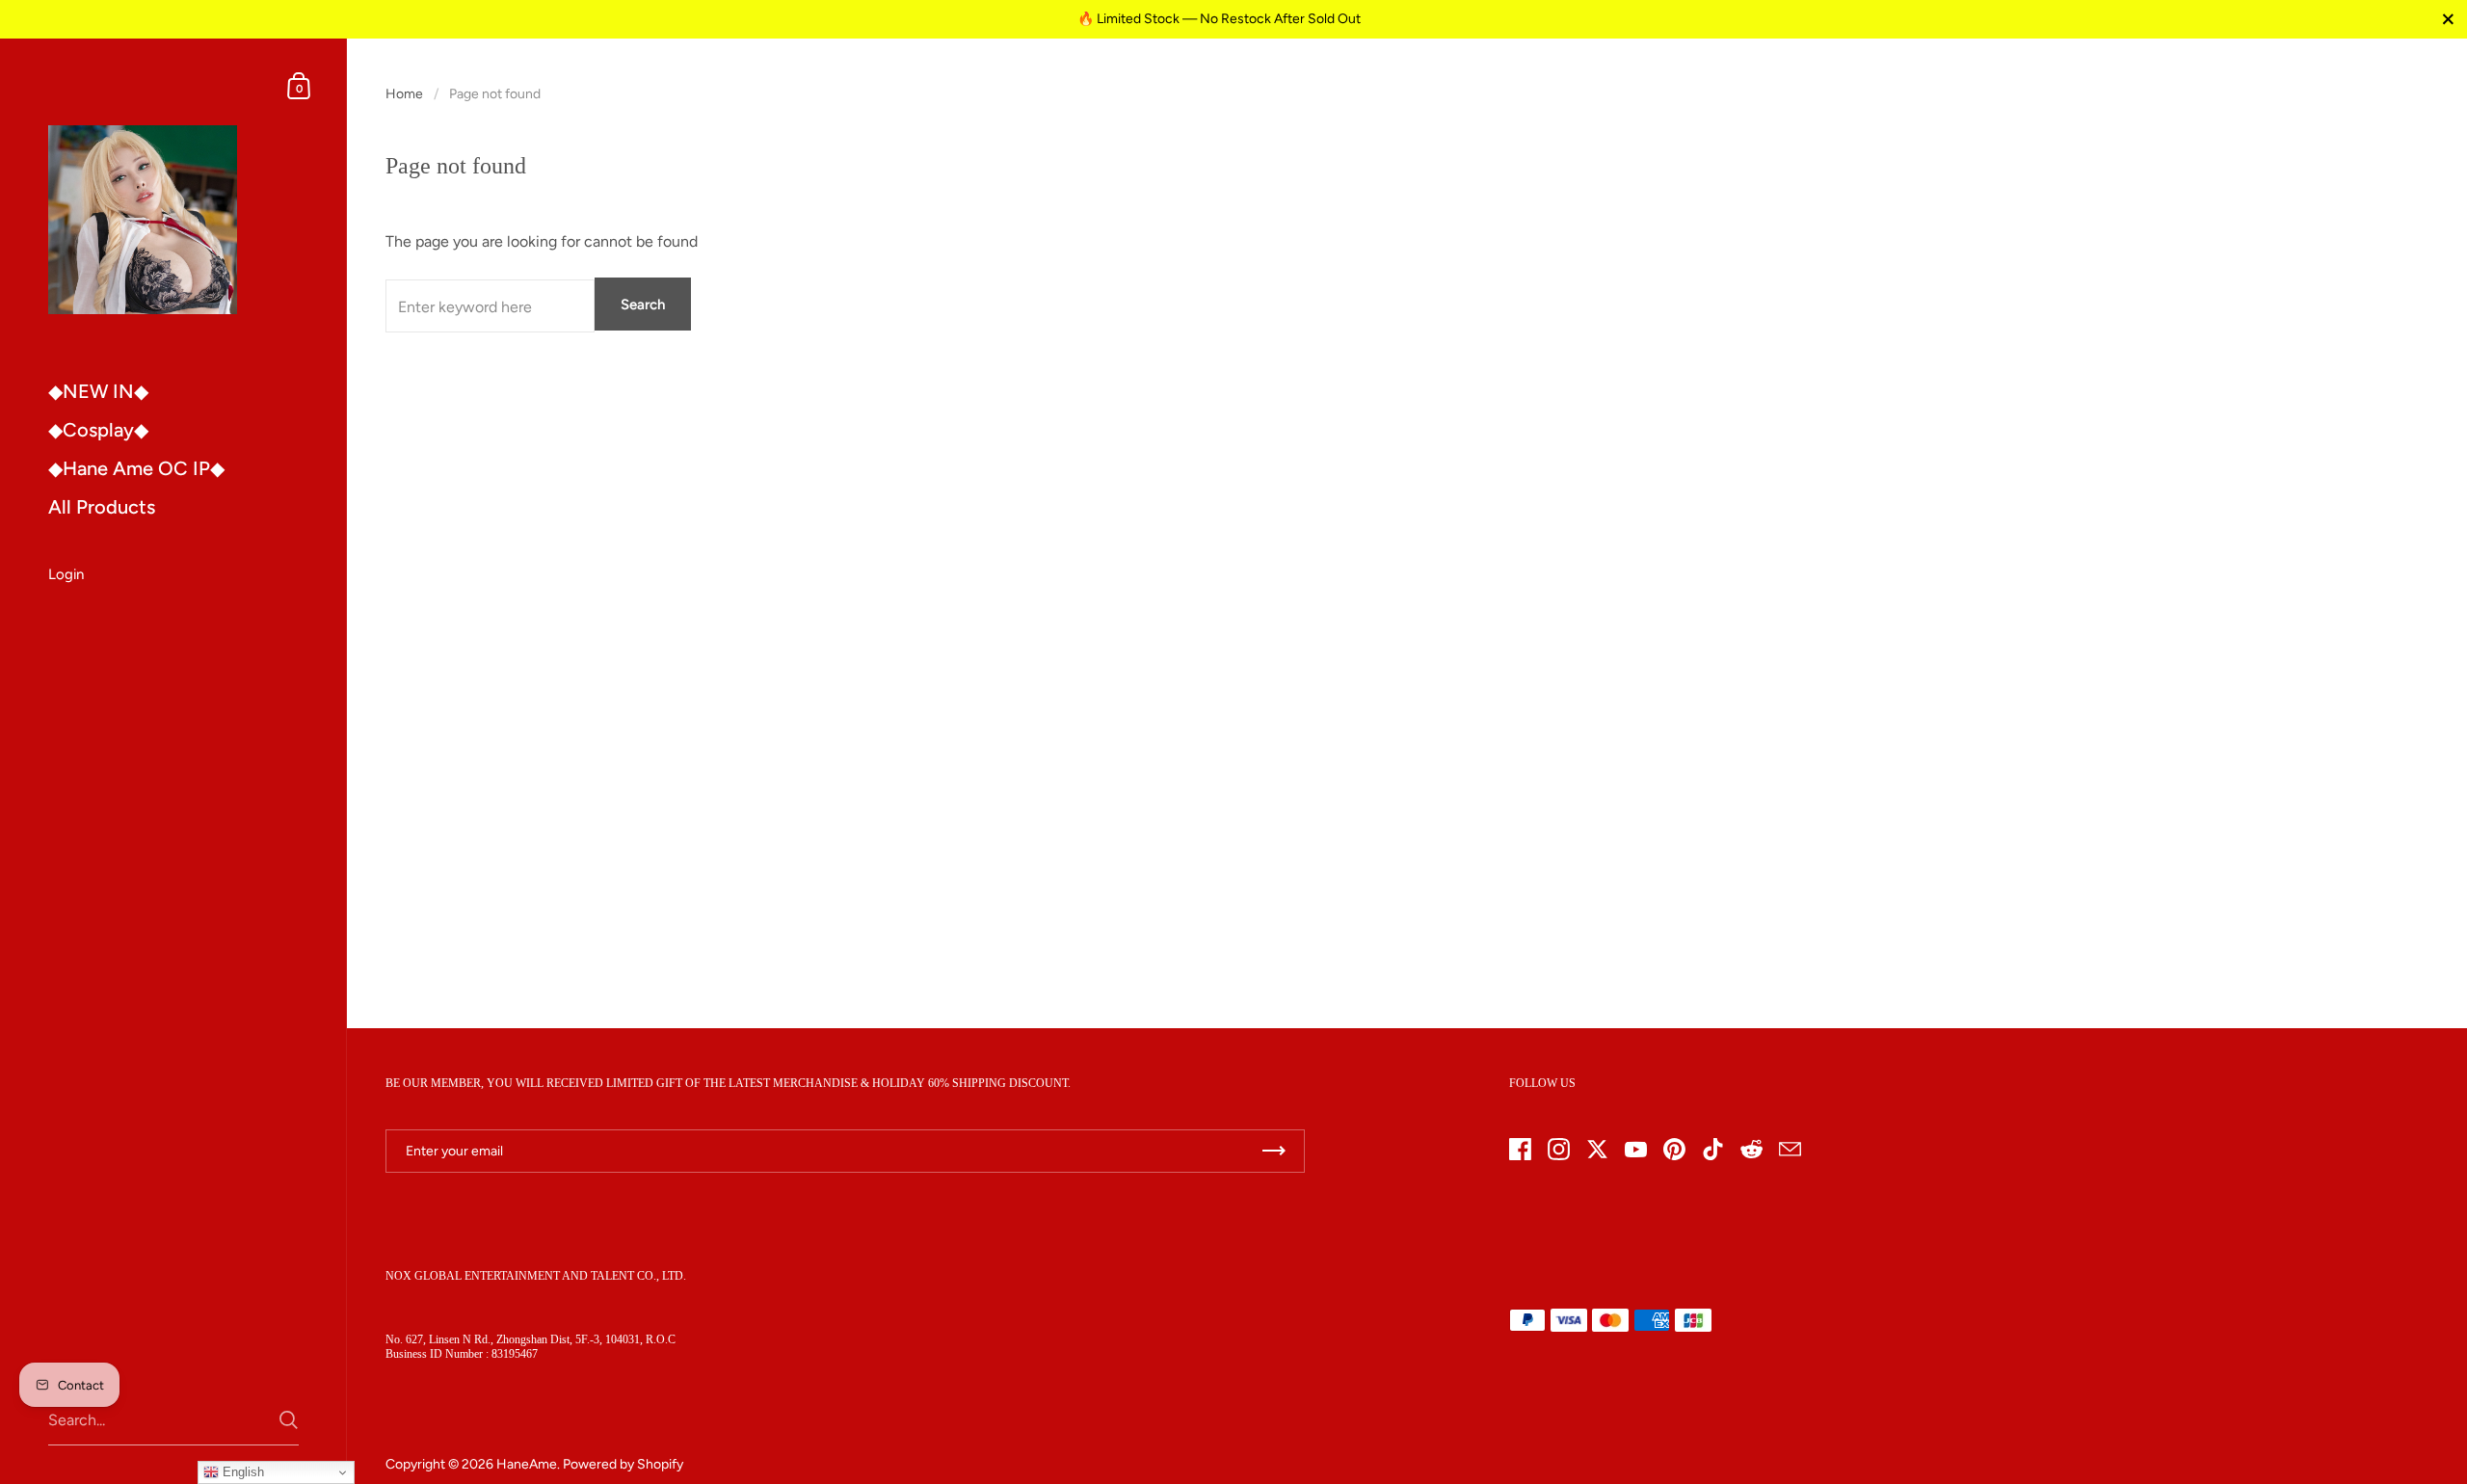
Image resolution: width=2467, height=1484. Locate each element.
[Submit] (289, 1420)
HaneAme (527, 1464)
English (241, 1472)
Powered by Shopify (623, 1464)
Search (643, 305)
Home (404, 94)
